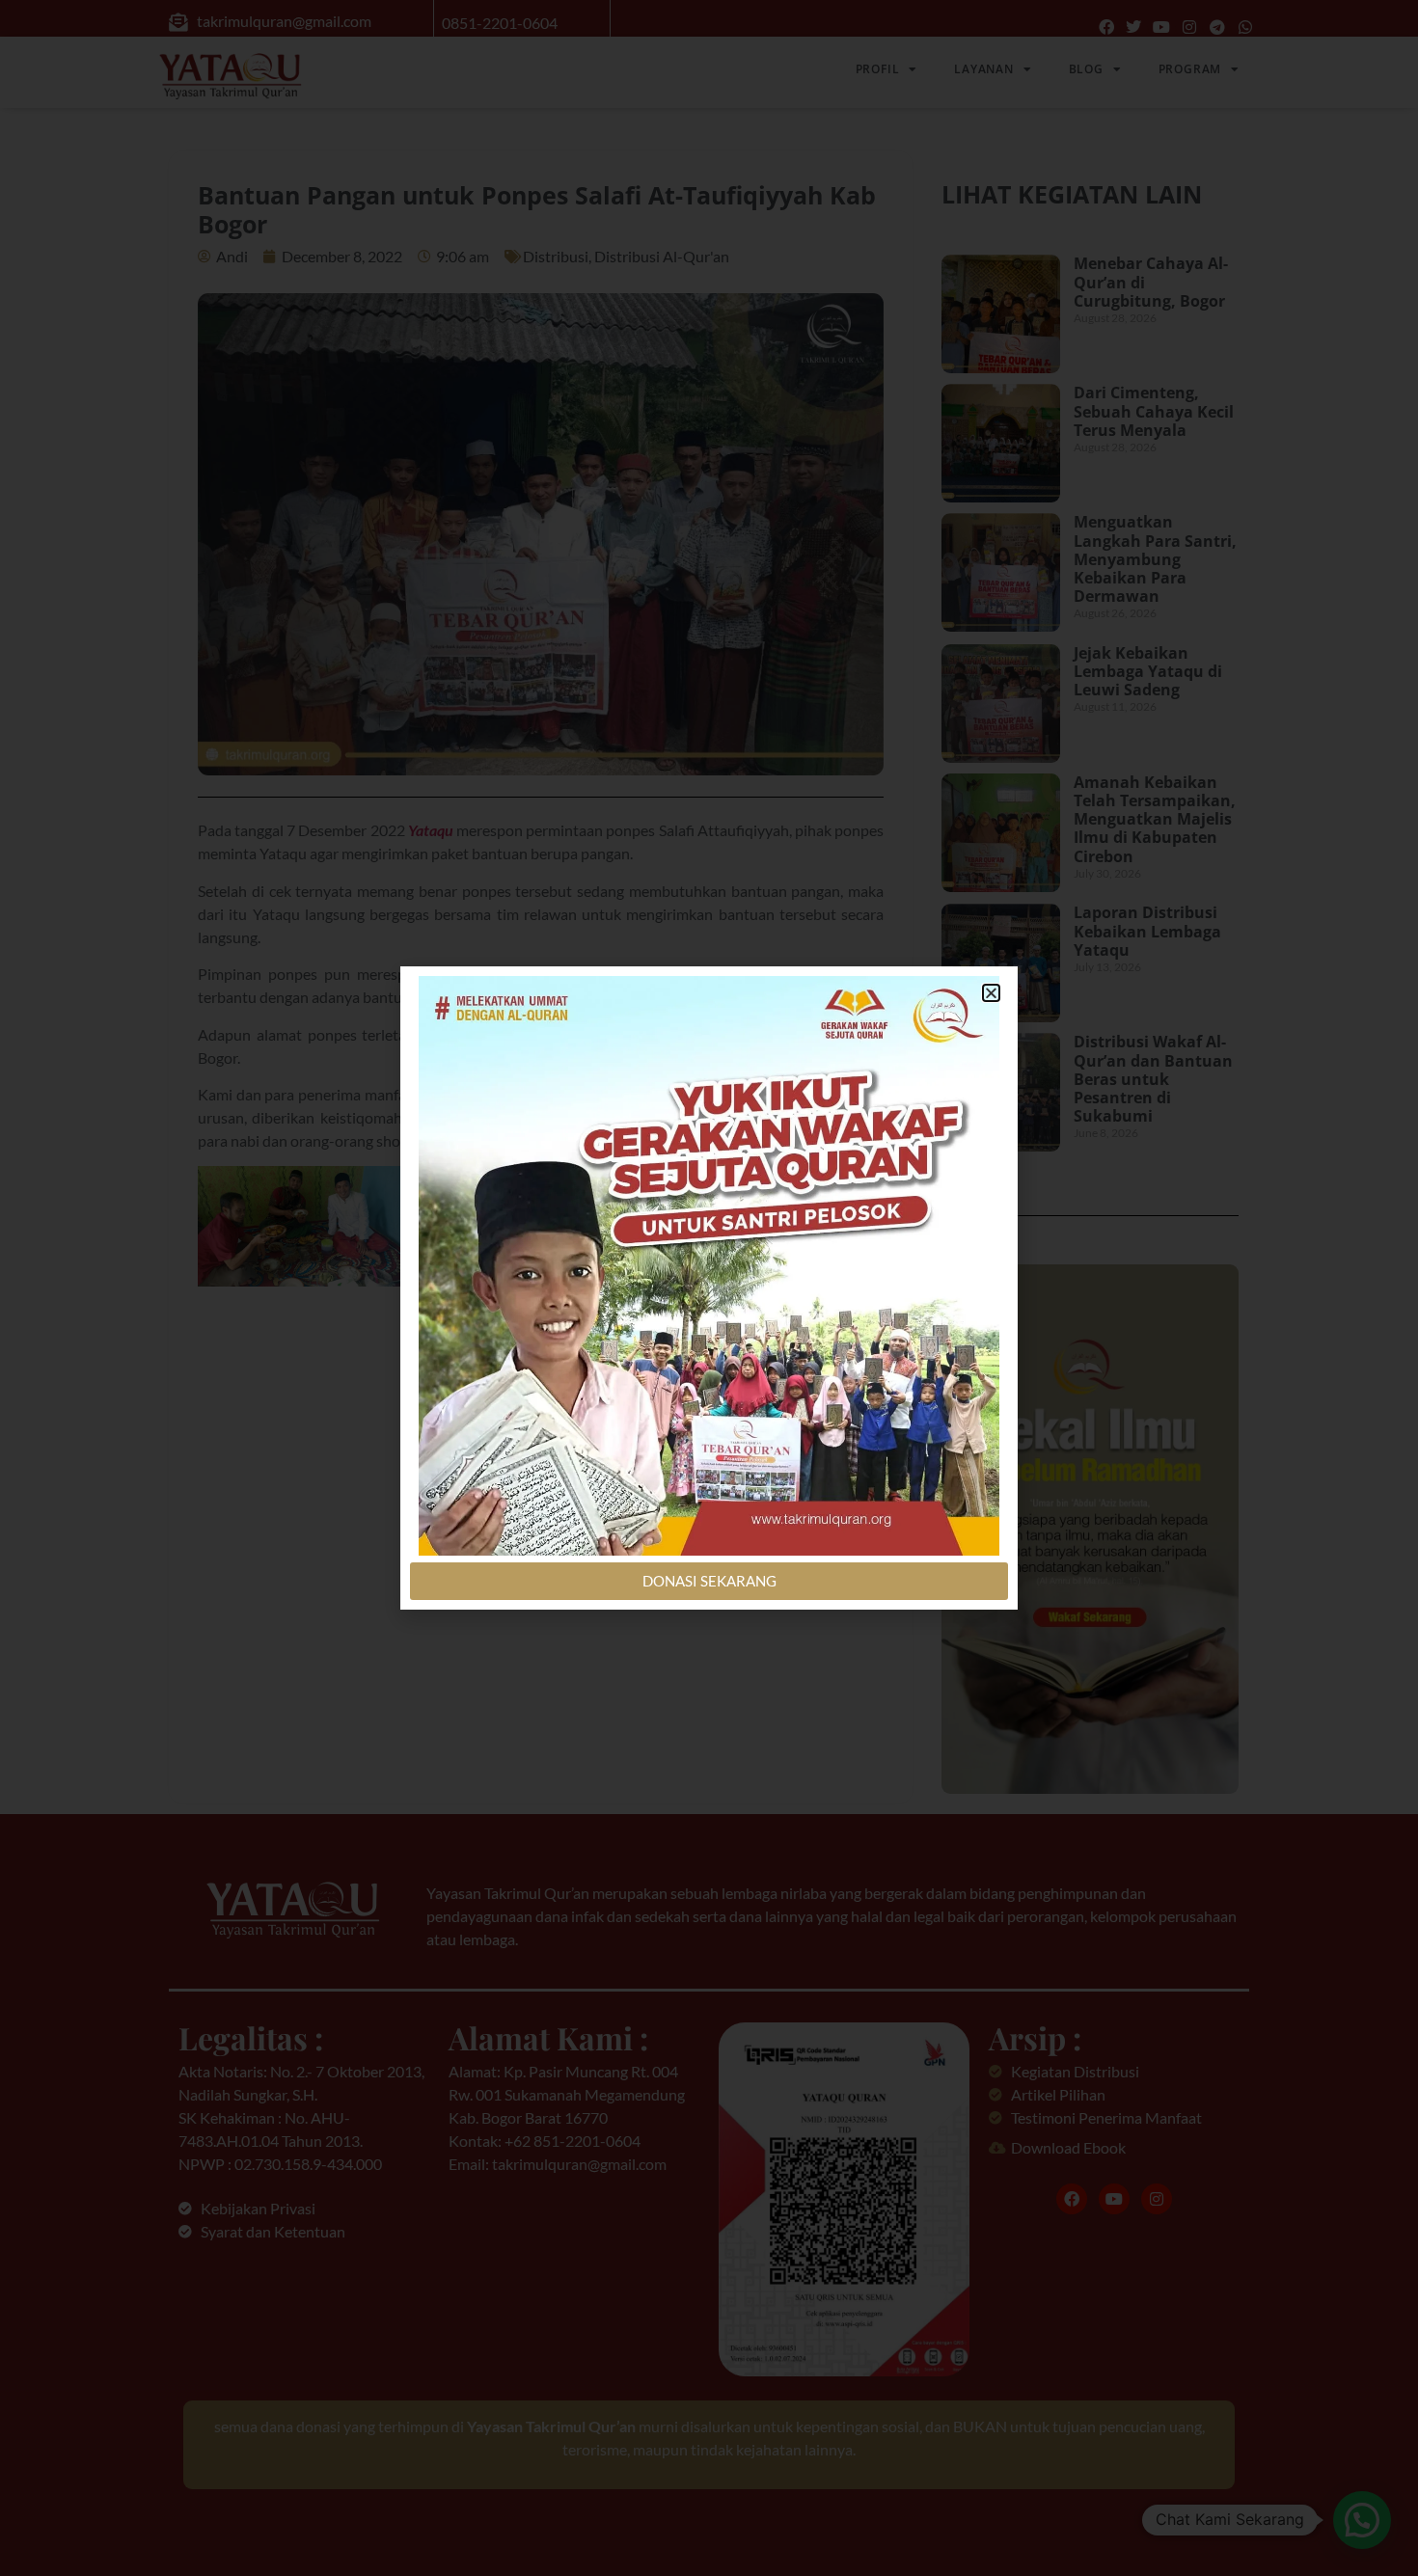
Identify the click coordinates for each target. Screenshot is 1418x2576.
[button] (991, 993)
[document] (709, 1288)
